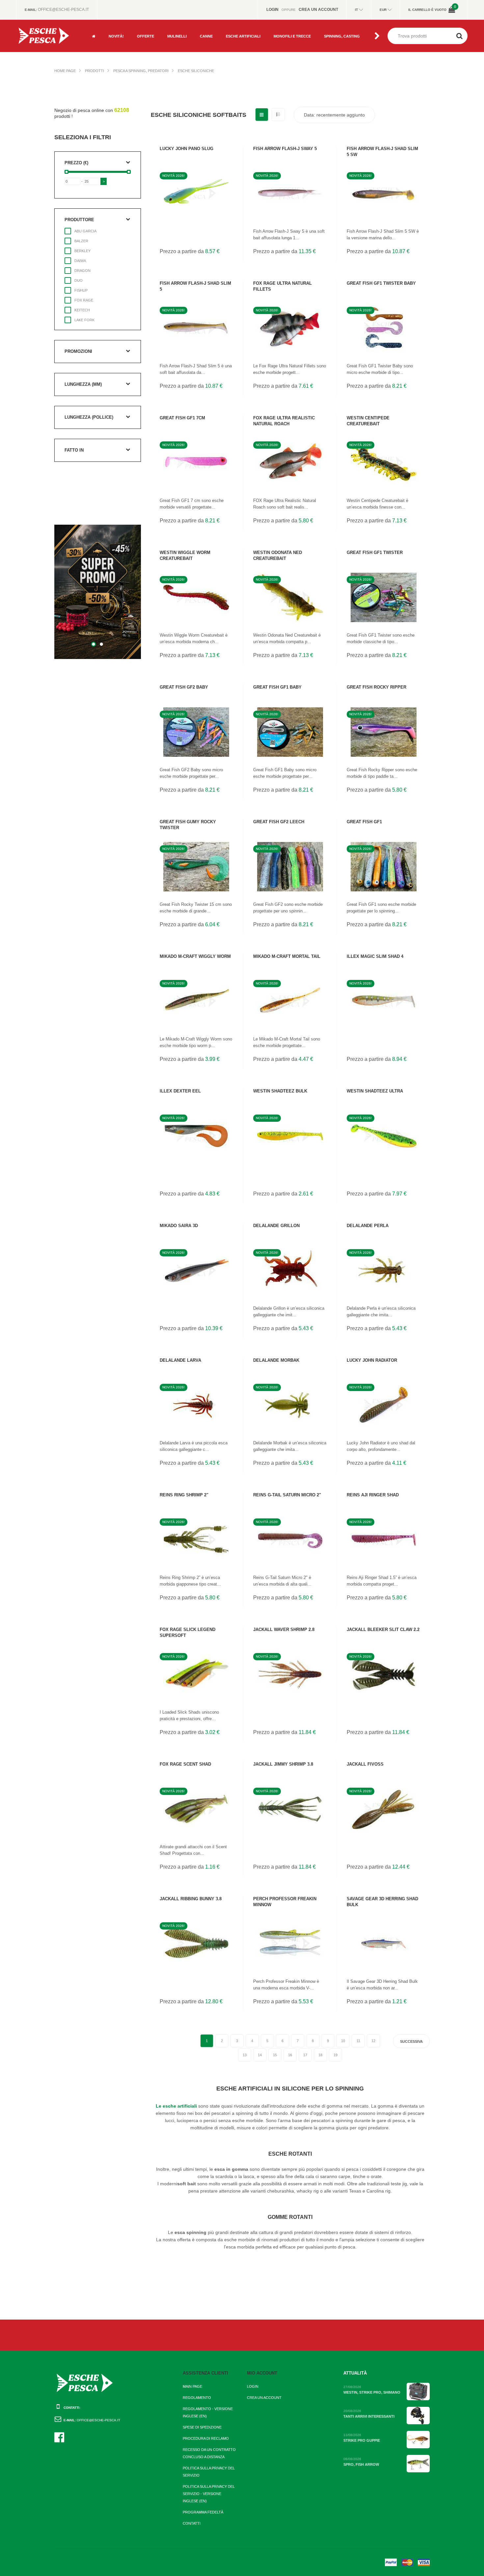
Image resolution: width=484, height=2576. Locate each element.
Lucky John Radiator (372, 1360)
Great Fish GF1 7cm (182, 418)
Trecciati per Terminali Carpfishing (294, 30)
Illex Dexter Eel (180, 1091)
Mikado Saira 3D (179, 1226)
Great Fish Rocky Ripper (376, 687)
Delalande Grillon (276, 1226)
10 (343, 2041)
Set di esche (336, 22)
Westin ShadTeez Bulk (280, 1091)
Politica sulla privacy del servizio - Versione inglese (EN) (209, 2494)
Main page (192, 2386)
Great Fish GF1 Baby (277, 687)
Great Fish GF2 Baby (184, 687)
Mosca (143, 22)
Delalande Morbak (276, 1360)
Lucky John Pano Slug (187, 149)
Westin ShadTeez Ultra (375, 1091)
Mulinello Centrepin (187, 43)
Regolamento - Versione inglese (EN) (208, 2412)
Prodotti (94, 71)
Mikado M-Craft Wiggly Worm (195, 956)
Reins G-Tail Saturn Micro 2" (287, 1495)
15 (275, 2055)
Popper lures (239, 22)
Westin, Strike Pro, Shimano (372, 2392)
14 (260, 2055)
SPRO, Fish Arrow (361, 2464)
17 (305, 2055)
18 (320, 2055)
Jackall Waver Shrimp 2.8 (284, 1630)
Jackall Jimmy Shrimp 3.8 (283, 1764)
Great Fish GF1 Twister (375, 552)
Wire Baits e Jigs (242, 43)
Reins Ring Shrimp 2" (184, 1495)
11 (358, 2041)
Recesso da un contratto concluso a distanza (209, 2453)
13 (245, 2055)
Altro (142, 43)
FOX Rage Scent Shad (185, 1764)
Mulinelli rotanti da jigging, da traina (186, 30)
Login (253, 2386)
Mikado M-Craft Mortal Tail (287, 956)
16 (290, 2055)
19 (336, 2055)
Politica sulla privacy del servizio (209, 2472)
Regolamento (197, 2398)
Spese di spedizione (202, 2427)
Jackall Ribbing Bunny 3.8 (191, 1899)
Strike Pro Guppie (362, 2440)
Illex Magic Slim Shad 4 (375, 956)
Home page (65, 71)
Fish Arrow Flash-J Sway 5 (285, 149)
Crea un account (264, 2398)
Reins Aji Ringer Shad (373, 1495)
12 (373, 2041)
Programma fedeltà (203, 2512)
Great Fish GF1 (364, 822)
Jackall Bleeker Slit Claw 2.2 (383, 1630)
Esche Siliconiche (196, 71)
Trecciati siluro (289, 43)
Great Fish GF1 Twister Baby (381, 283)
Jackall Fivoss (365, 1764)
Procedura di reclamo (206, 2438)
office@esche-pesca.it (63, 10)
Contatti (192, 2523)
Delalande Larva (180, 1360)
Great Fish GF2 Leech (279, 822)
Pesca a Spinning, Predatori (141, 71)
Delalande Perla (368, 1226)
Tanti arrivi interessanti (369, 2416)
